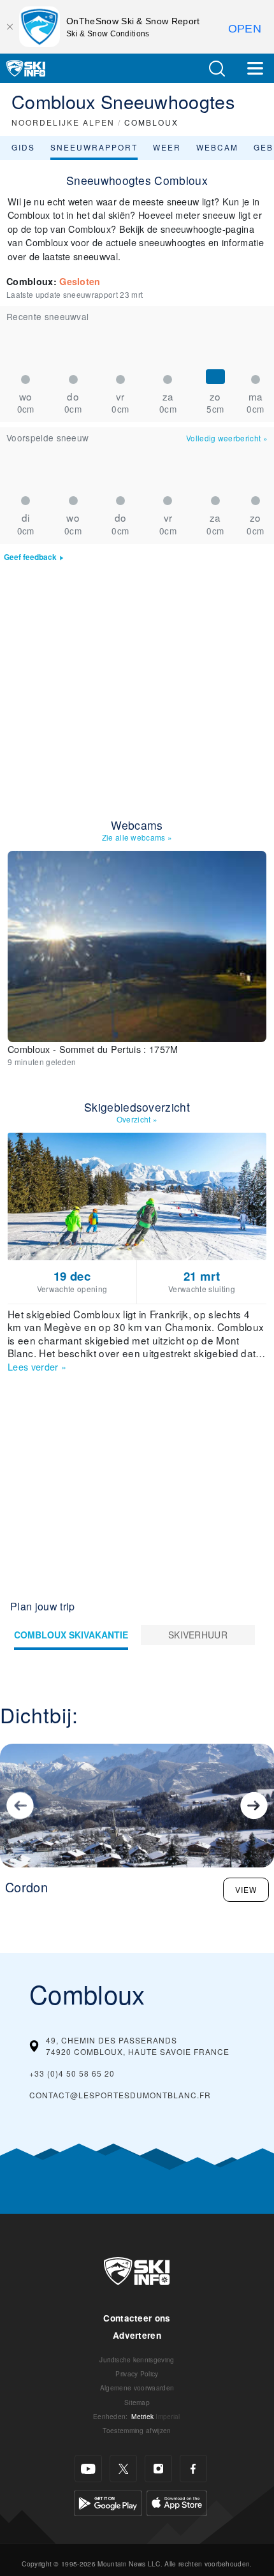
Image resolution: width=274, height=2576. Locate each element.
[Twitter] (123, 2469)
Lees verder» (37, 1366)
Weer (167, 147)
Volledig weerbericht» (227, 438)
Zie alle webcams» (137, 837)
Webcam (217, 147)
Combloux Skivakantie (71, 1635)
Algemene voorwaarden (137, 2388)
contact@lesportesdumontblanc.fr (120, 2095)
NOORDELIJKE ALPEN (63, 122)
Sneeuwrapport (94, 147)
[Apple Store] (177, 2502)
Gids (23, 147)
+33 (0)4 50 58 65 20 (72, 2073)
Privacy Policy (137, 2374)
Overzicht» (137, 1119)
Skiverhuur (198, 1635)
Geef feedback (30, 557)
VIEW (246, 1889)
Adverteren (137, 2335)
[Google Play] (108, 2502)
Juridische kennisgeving (137, 2359)
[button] (217, 69)
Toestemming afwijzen (137, 2430)
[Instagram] (158, 2469)
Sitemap (137, 2402)
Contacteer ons (137, 2318)
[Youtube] (88, 2469)
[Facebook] (193, 2469)
